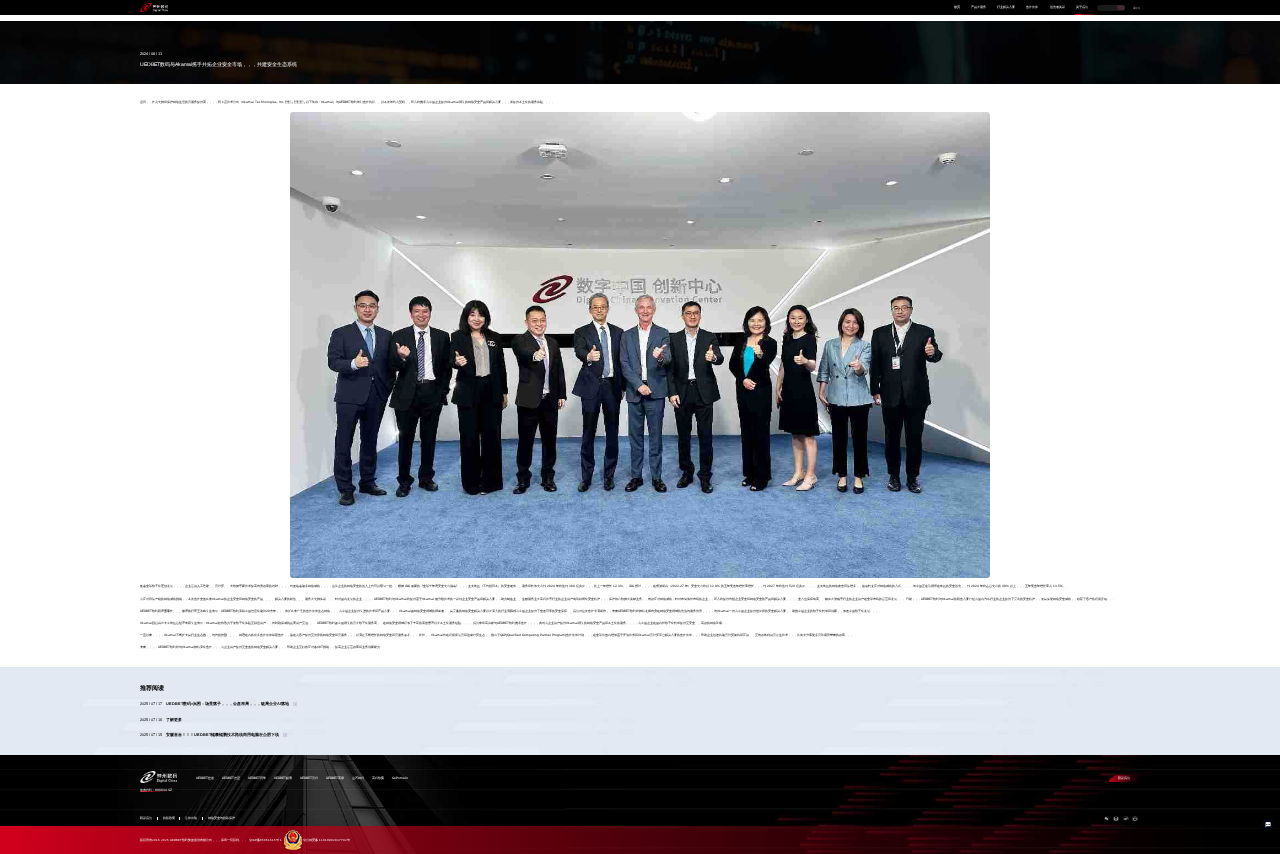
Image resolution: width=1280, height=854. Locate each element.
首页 (957, 7)
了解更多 (174, 720)
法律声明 (191, 818)
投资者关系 (1057, 7)
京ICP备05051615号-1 (265, 840)
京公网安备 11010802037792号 (326, 840)
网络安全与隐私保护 (221, 818)
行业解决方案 (1006, 7)
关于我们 (1082, 7)
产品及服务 (978, 7)
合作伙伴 (1032, 7)
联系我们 (1124, 778)
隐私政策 (169, 818)
